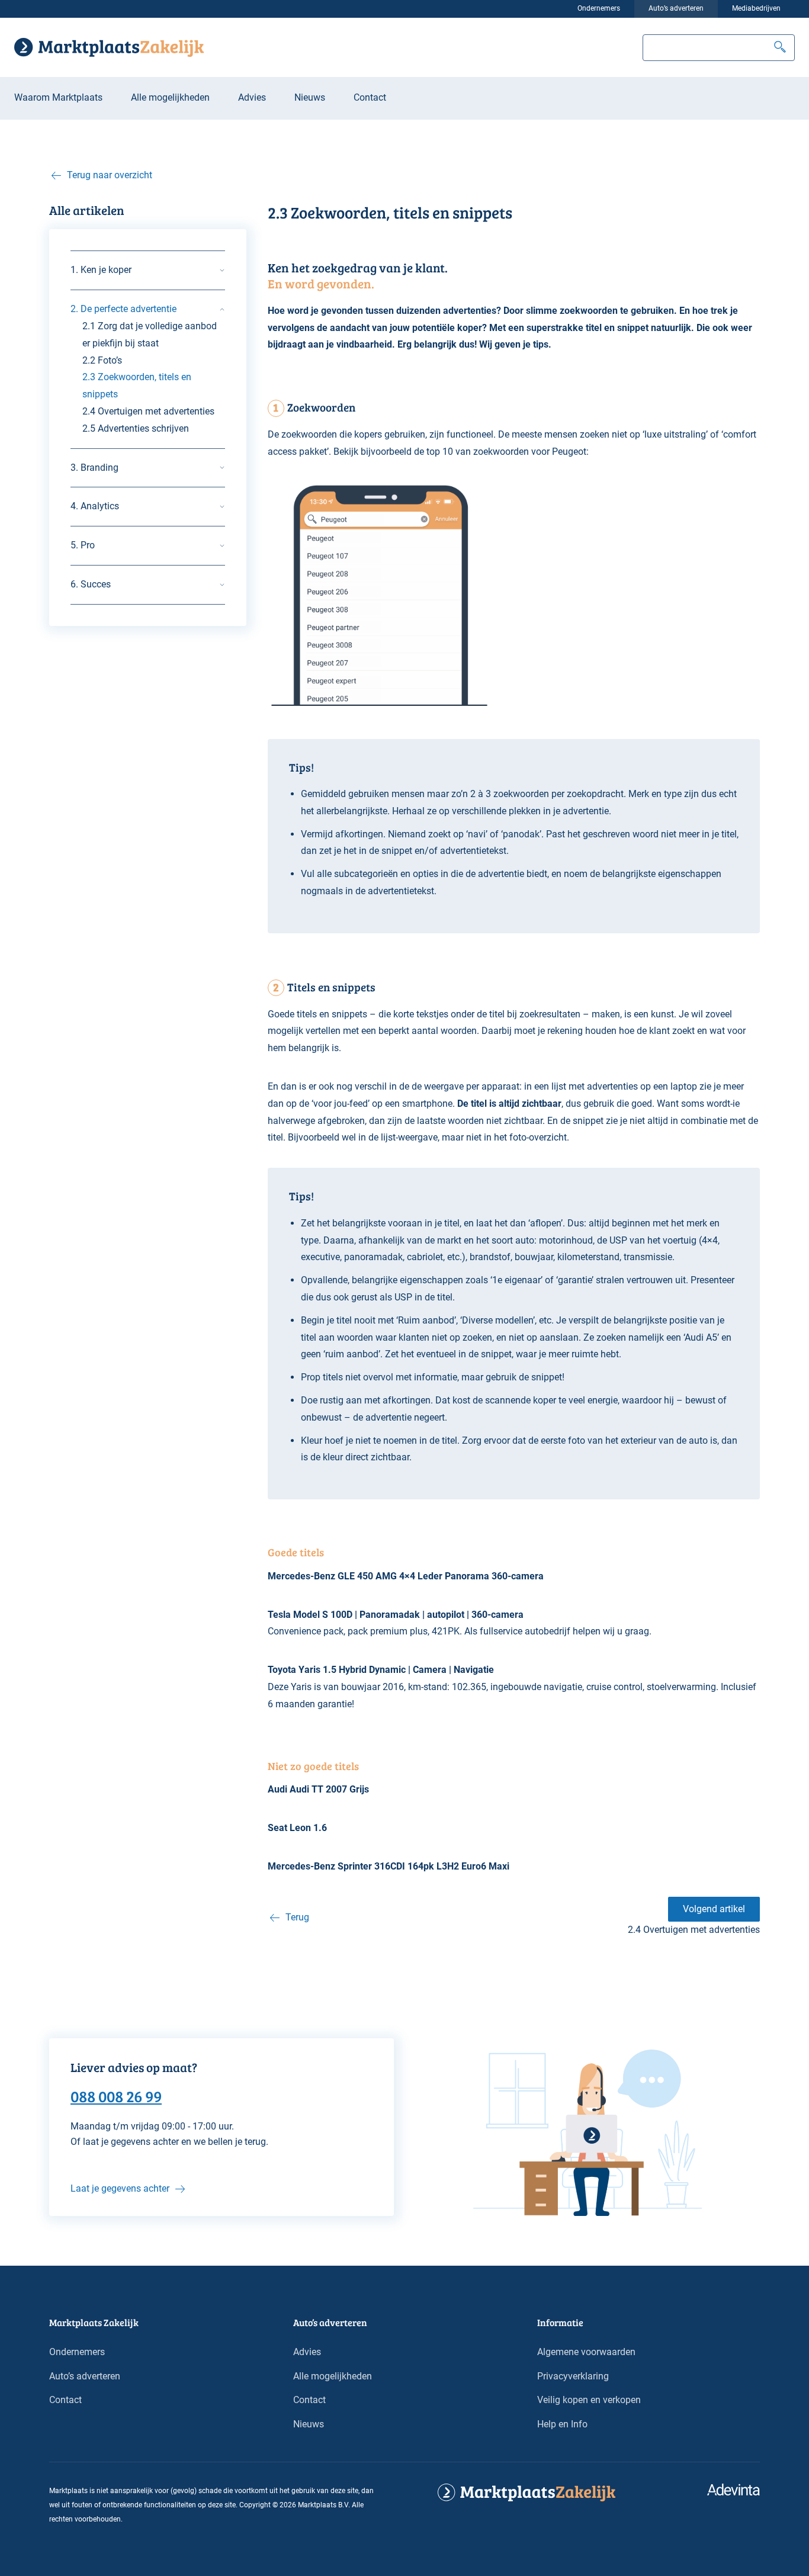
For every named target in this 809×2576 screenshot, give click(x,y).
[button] (780, 48)
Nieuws (310, 97)
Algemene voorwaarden (586, 2352)
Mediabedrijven (756, 8)
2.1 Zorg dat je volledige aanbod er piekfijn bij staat (150, 335)
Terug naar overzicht (110, 175)
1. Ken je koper (101, 270)
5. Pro (83, 545)
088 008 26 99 (116, 2096)
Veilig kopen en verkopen (589, 2400)
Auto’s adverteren (676, 8)
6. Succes (91, 584)
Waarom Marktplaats (58, 97)
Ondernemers (599, 8)
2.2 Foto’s (102, 360)
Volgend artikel (714, 1909)
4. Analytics (95, 506)
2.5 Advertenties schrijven (136, 428)
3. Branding (94, 468)
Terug (297, 1917)
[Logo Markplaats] (109, 47)
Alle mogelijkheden (170, 97)
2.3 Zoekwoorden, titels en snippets (137, 386)
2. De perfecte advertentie (123, 309)
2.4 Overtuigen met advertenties (148, 411)
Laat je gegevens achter (120, 2188)
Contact (370, 97)
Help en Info (562, 2424)
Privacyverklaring (573, 2376)
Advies (252, 97)
